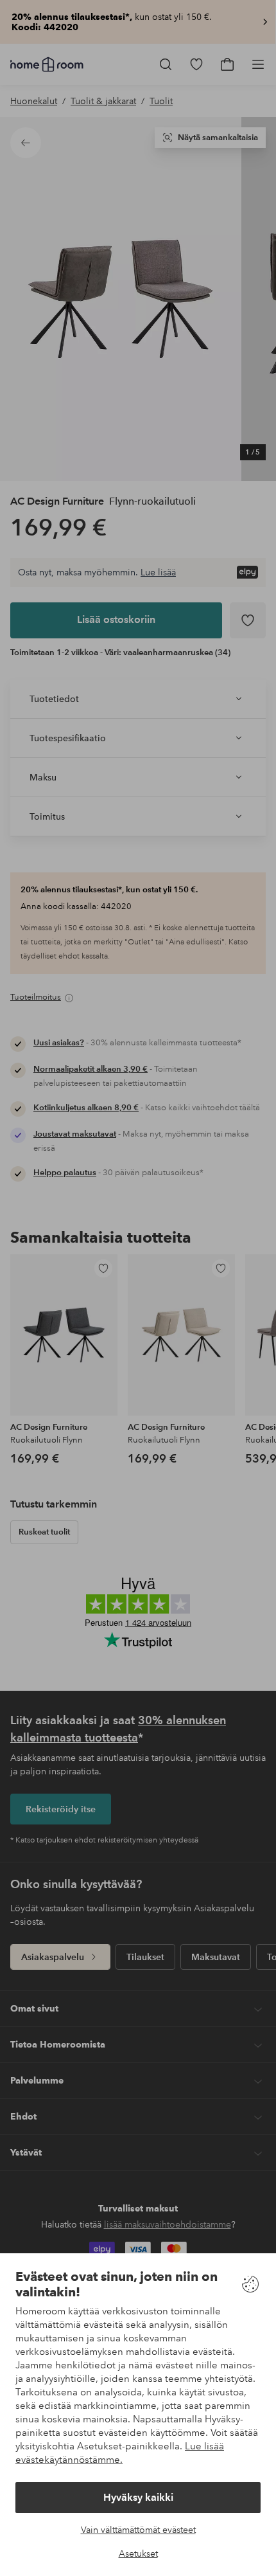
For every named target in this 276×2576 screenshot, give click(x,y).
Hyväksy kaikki (138, 2497)
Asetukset (138, 2553)
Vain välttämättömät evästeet (138, 2530)
